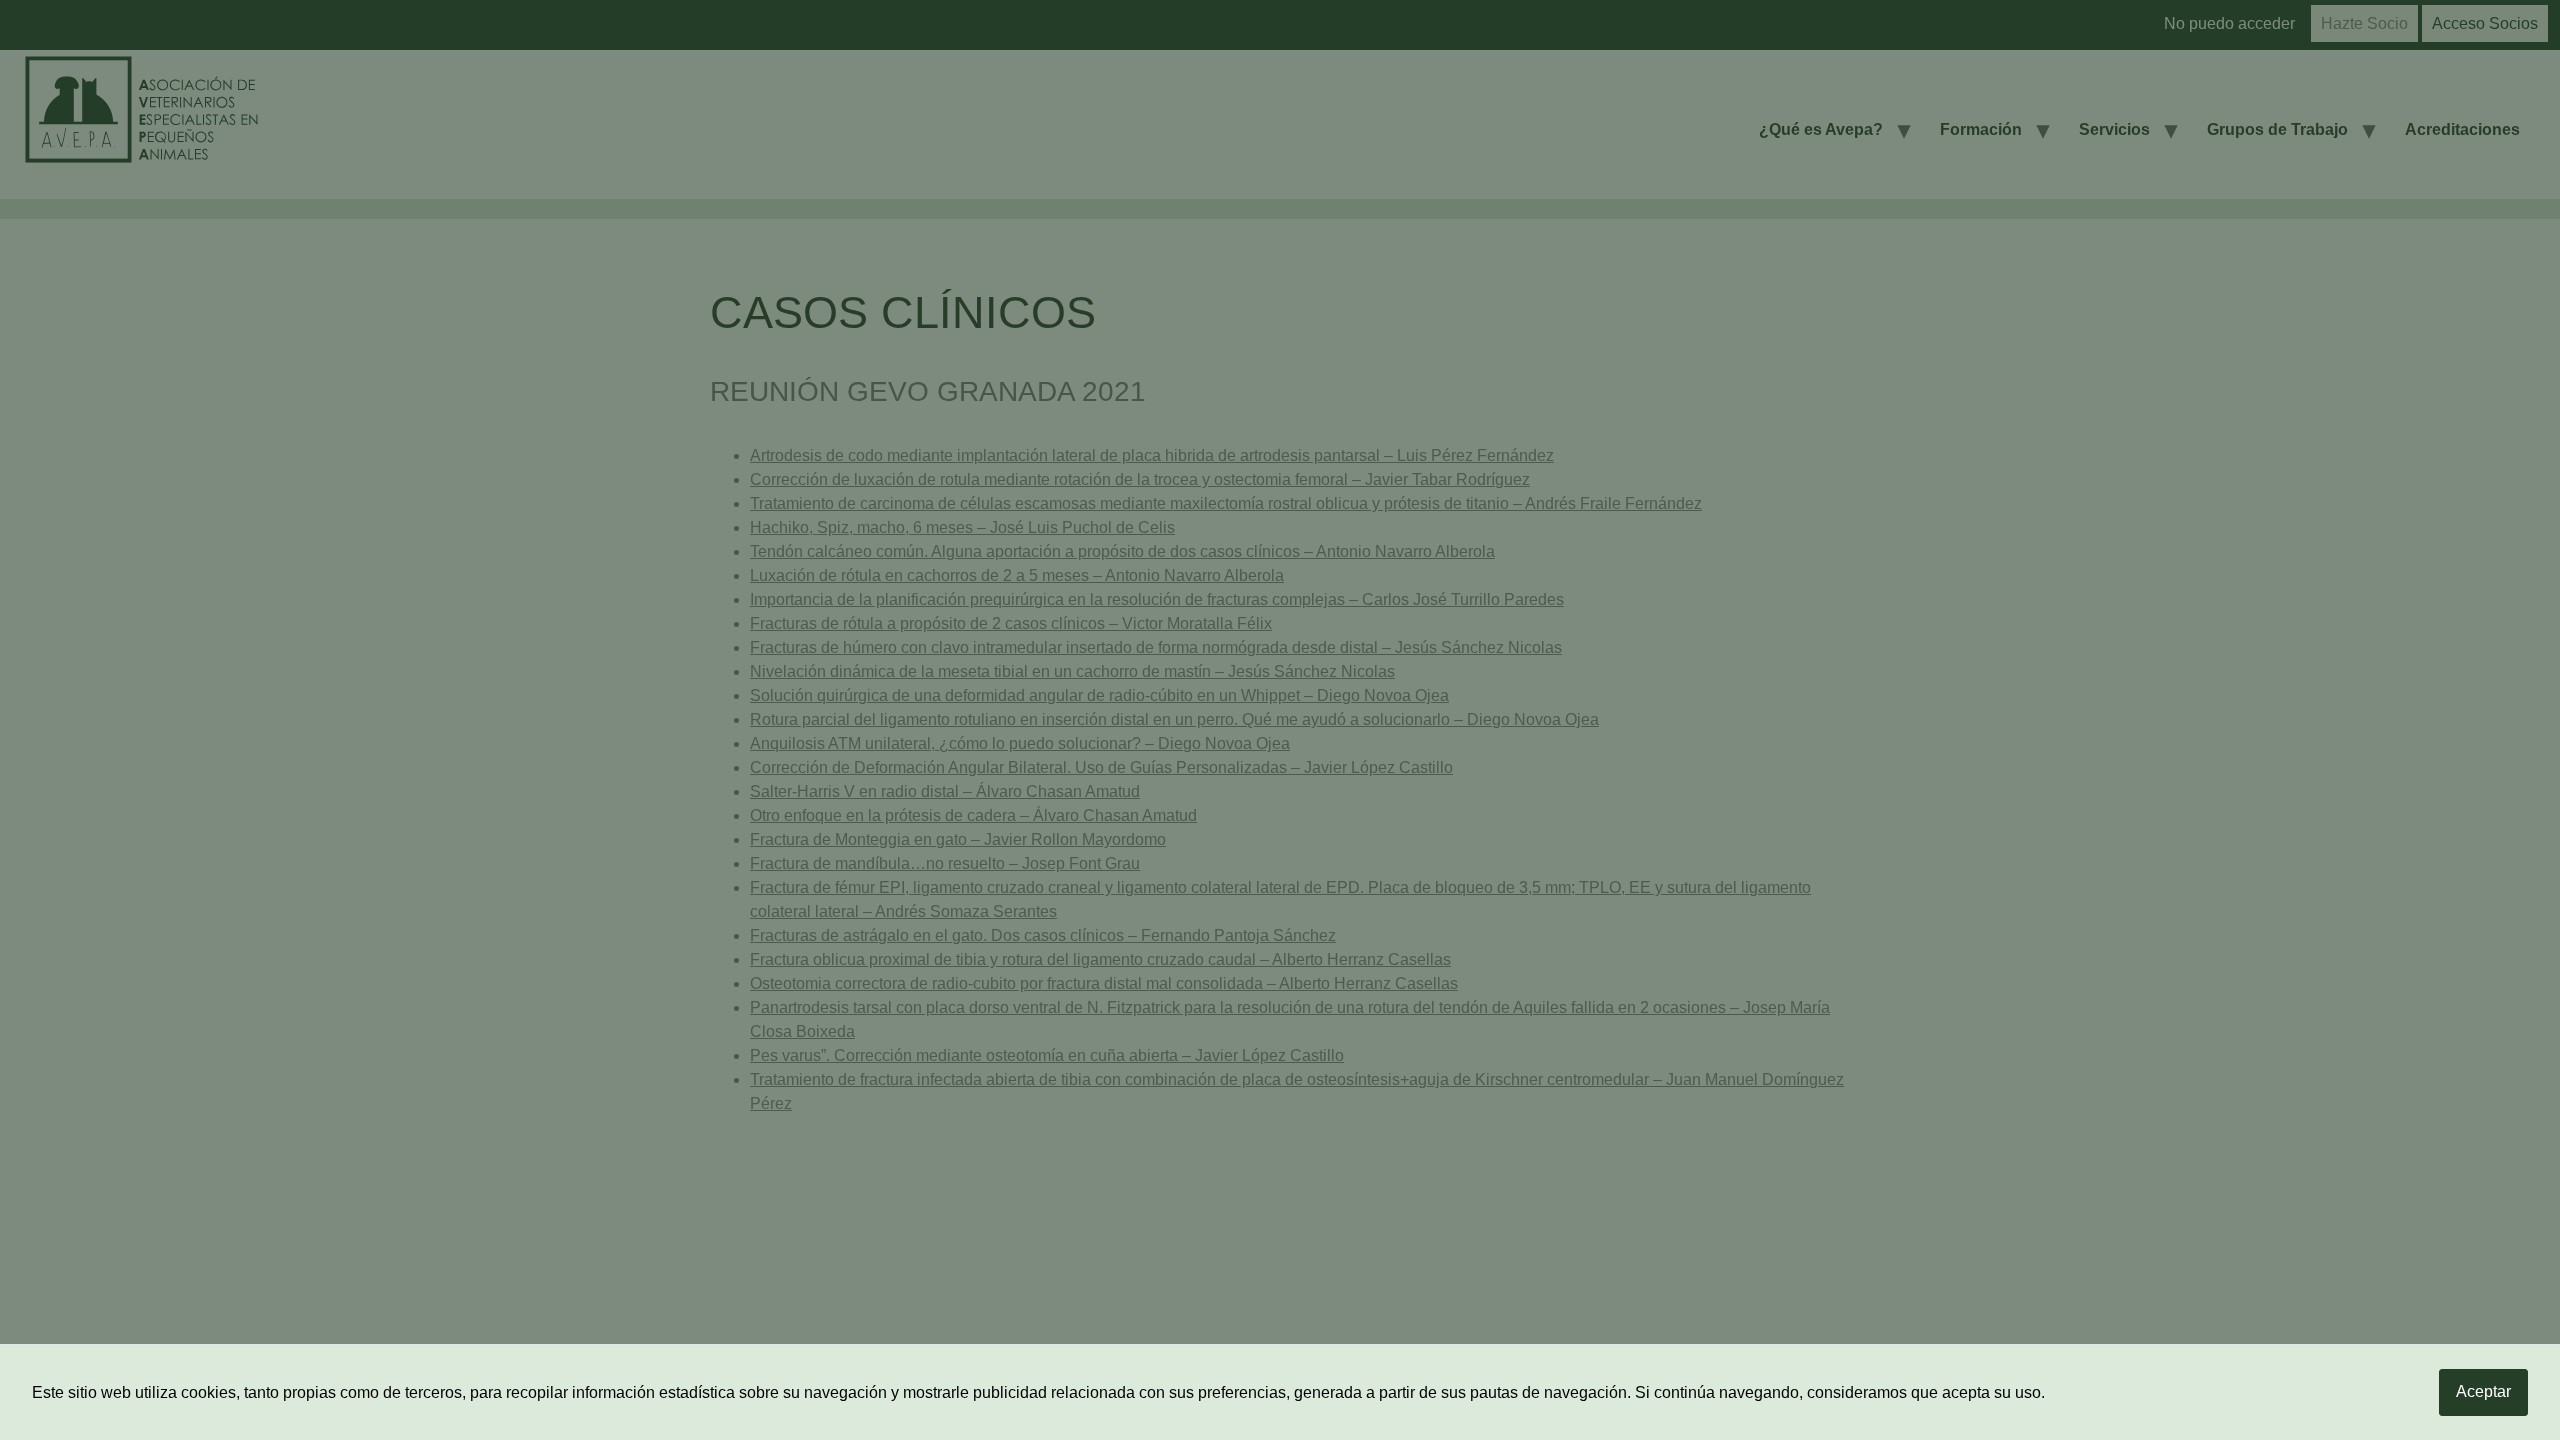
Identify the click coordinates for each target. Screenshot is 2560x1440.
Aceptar (2483, 1391)
